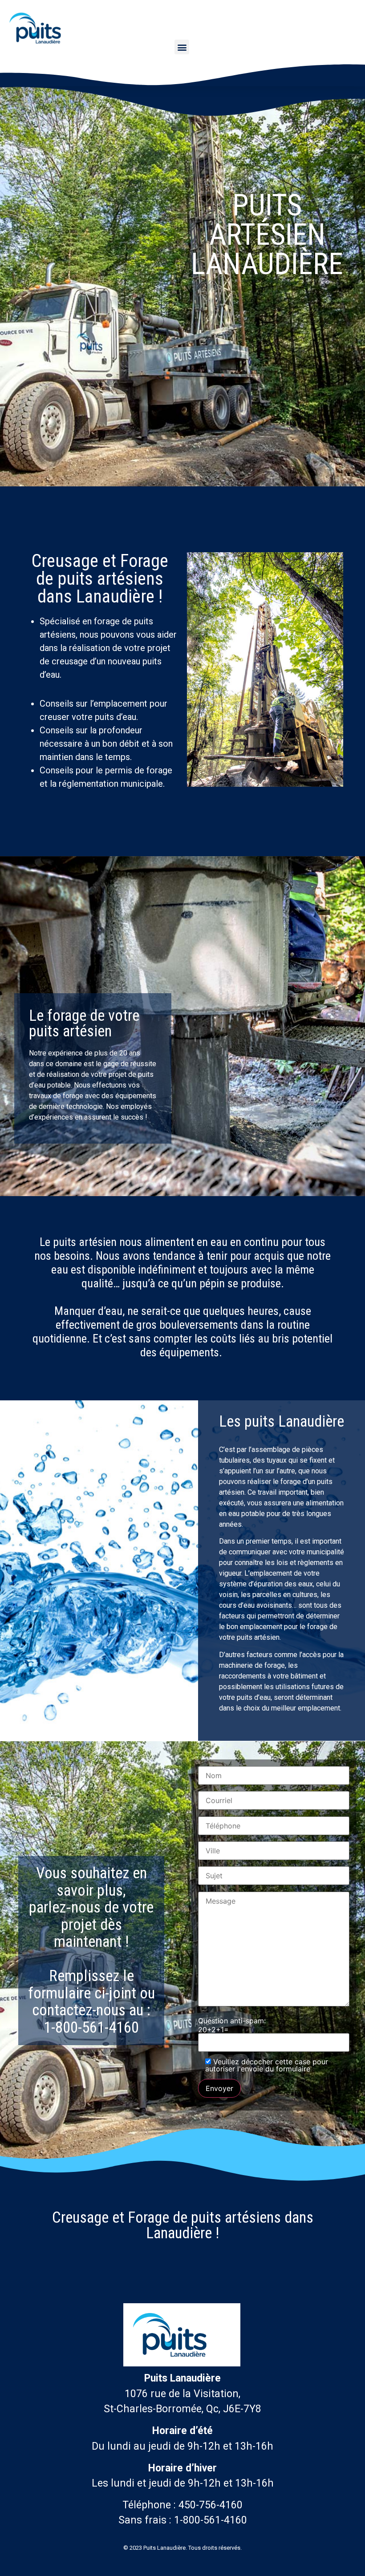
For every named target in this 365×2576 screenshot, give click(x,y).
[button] (182, 47)
